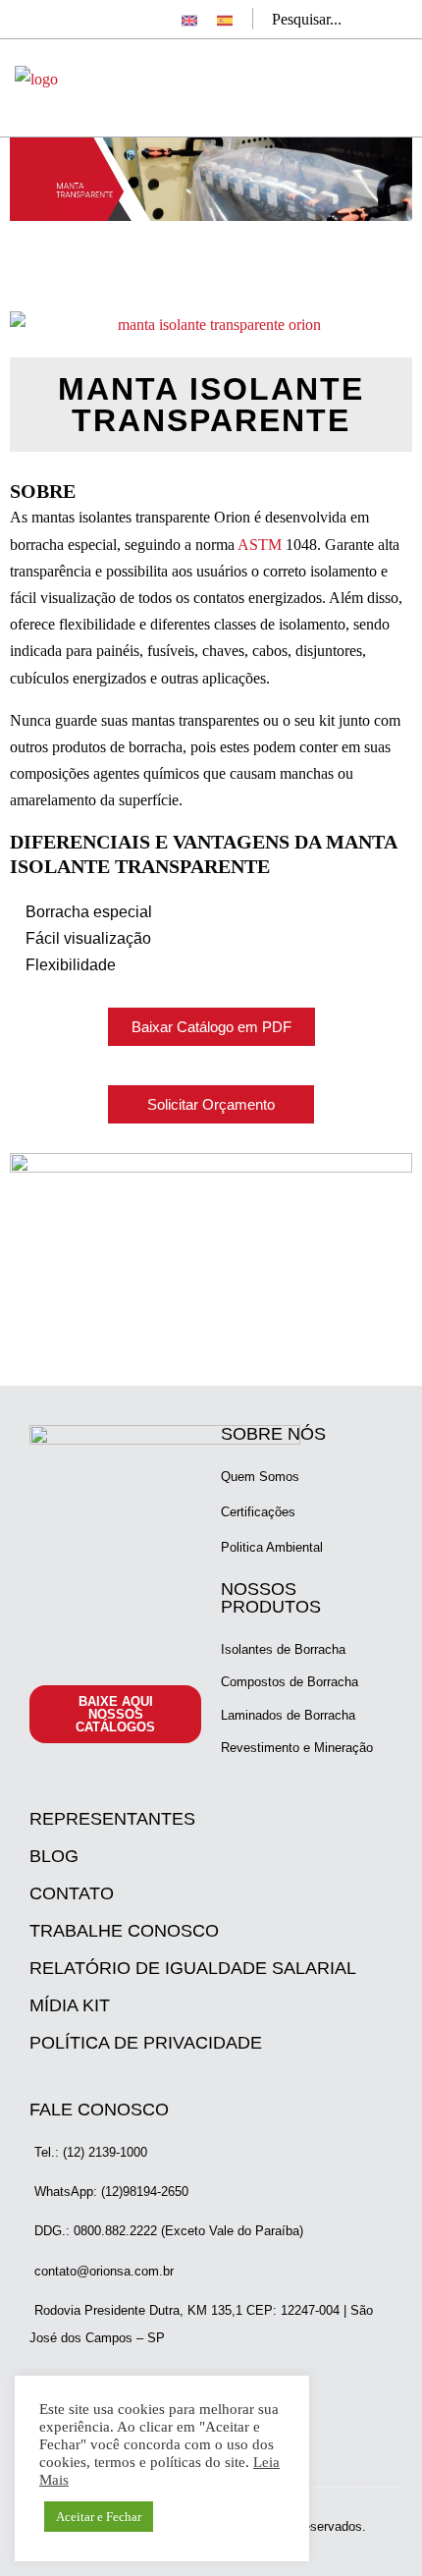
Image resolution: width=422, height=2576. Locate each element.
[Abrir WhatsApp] (373, 2526)
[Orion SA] (36, 78)
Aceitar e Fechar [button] (99, 2517)
